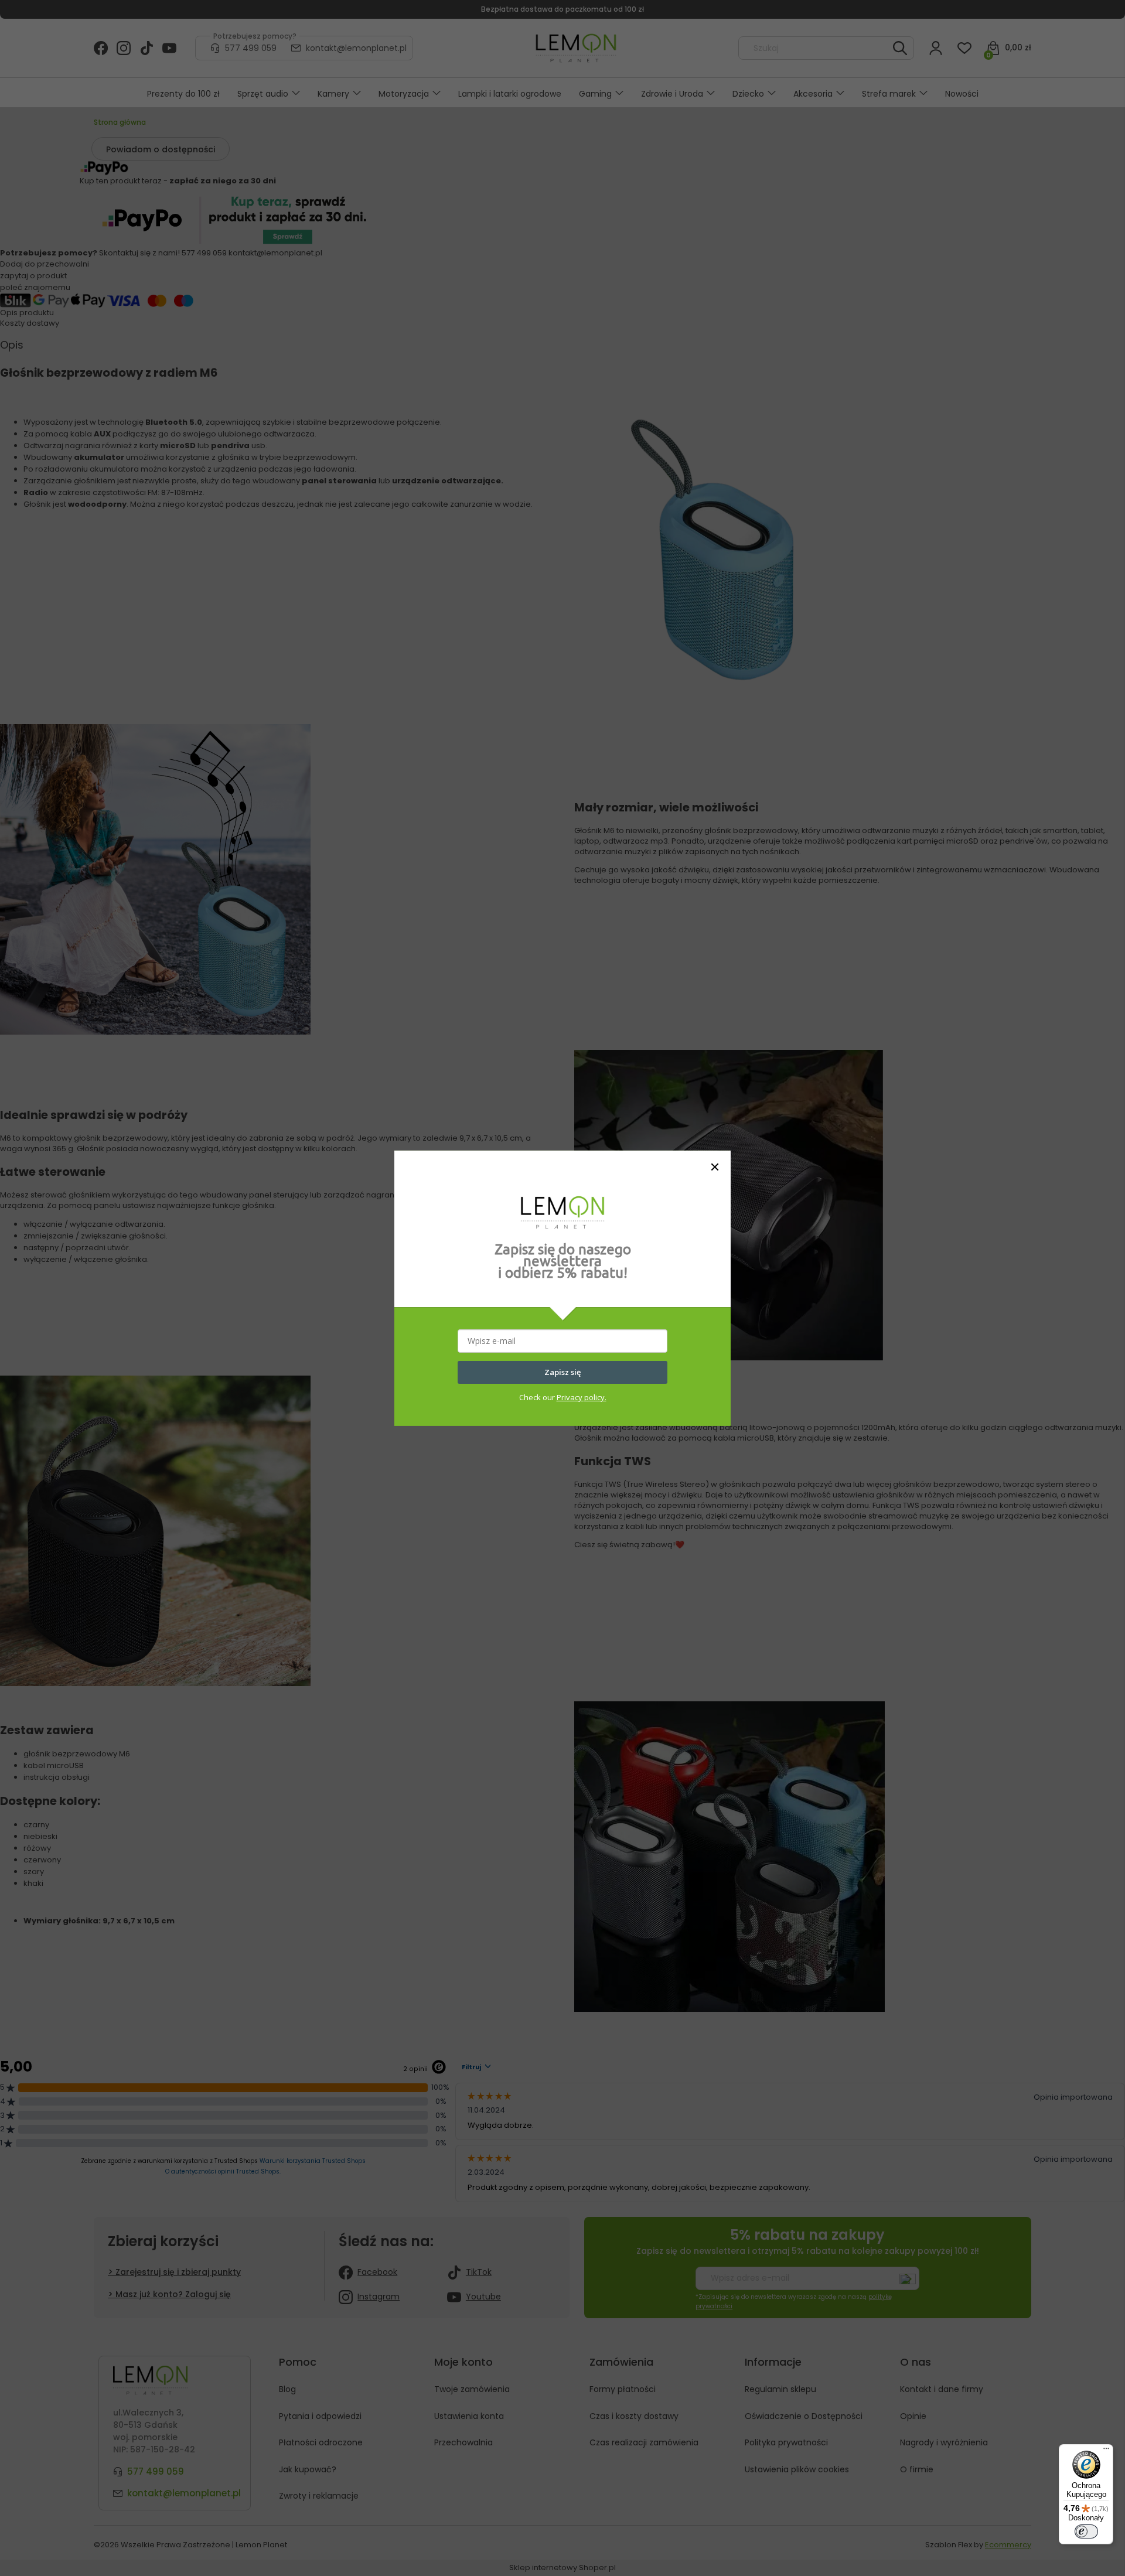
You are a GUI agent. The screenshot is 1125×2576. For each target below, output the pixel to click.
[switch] (1086, 2531)
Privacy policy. (582, 1397)
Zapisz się (562, 1372)
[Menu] (1106, 2451)
